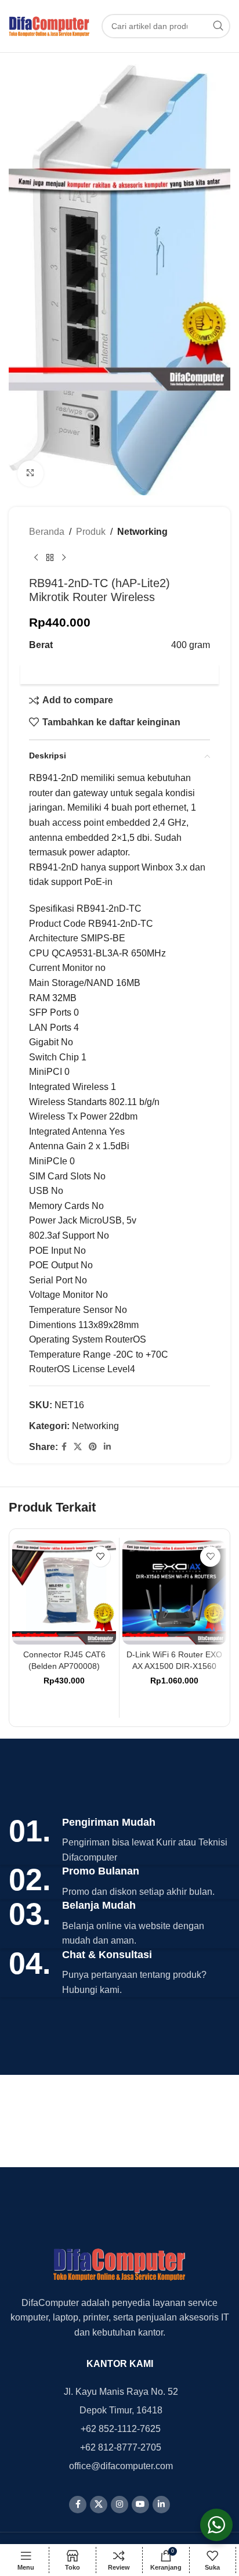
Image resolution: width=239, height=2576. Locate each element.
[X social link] (78, 1447)
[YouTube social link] (140, 2505)
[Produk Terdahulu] (36, 557)
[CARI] (218, 26)
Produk (91, 532)
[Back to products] (50, 557)
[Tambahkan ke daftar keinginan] (100, 1557)
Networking (142, 532)
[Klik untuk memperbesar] (30, 474)
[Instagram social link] (119, 2505)
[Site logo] (49, 25)
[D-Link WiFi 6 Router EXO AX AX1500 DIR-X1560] (174, 1593)
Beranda (47, 532)
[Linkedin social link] (107, 1447)
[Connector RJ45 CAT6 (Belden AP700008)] (64, 1593)
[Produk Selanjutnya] (64, 557)
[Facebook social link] (64, 1447)
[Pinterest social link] (93, 1447)
